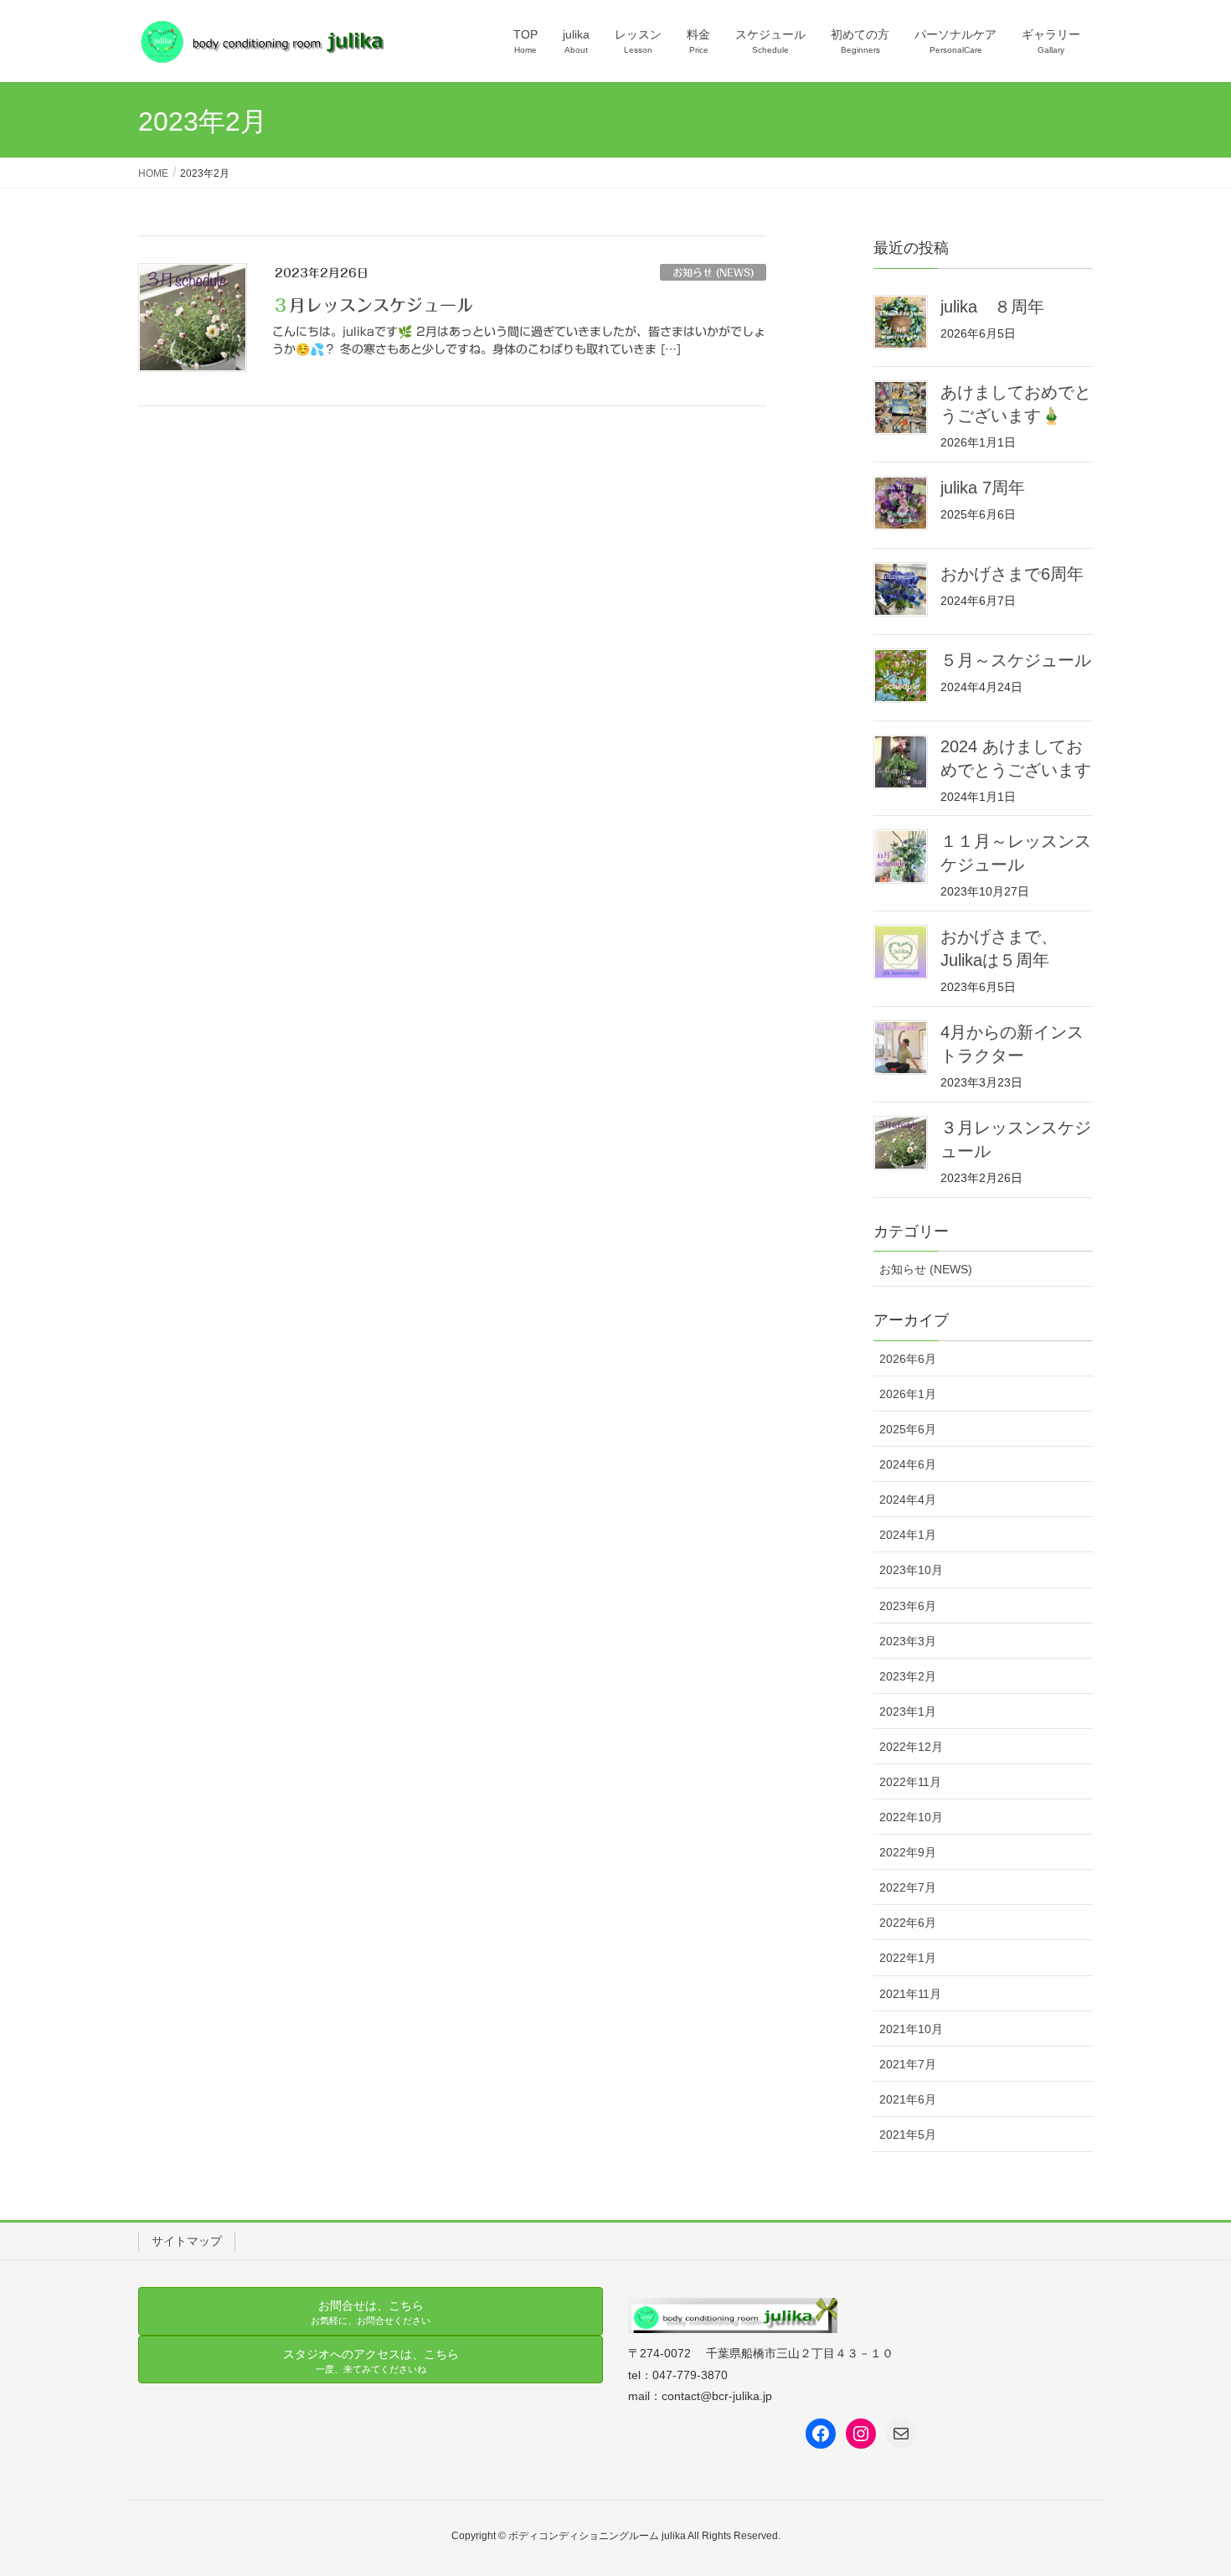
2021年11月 (910, 1994)
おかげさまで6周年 (1012, 574)
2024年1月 (908, 1535)
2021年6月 (908, 2099)
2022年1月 (908, 1958)
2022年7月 (908, 1887)
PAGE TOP (1187, 2484)
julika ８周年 (992, 307)
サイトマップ (187, 2241)
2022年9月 (908, 1852)
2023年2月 (908, 1676)
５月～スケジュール (1016, 660)
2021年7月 (908, 2064)
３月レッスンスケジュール (373, 305)
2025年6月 (908, 1429)
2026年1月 (908, 1394)
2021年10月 (911, 2029)
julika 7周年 (983, 488)
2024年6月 (908, 1464)
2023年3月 (908, 1641)
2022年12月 (911, 1747)
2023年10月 (911, 1570)
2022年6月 (908, 1923)
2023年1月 (908, 1711)
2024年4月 (908, 1500)
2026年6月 (908, 1359)
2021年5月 (908, 2135)
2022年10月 (911, 1817)
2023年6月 (908, 1606)
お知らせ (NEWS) (713, 272)
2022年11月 (910, 1782)
